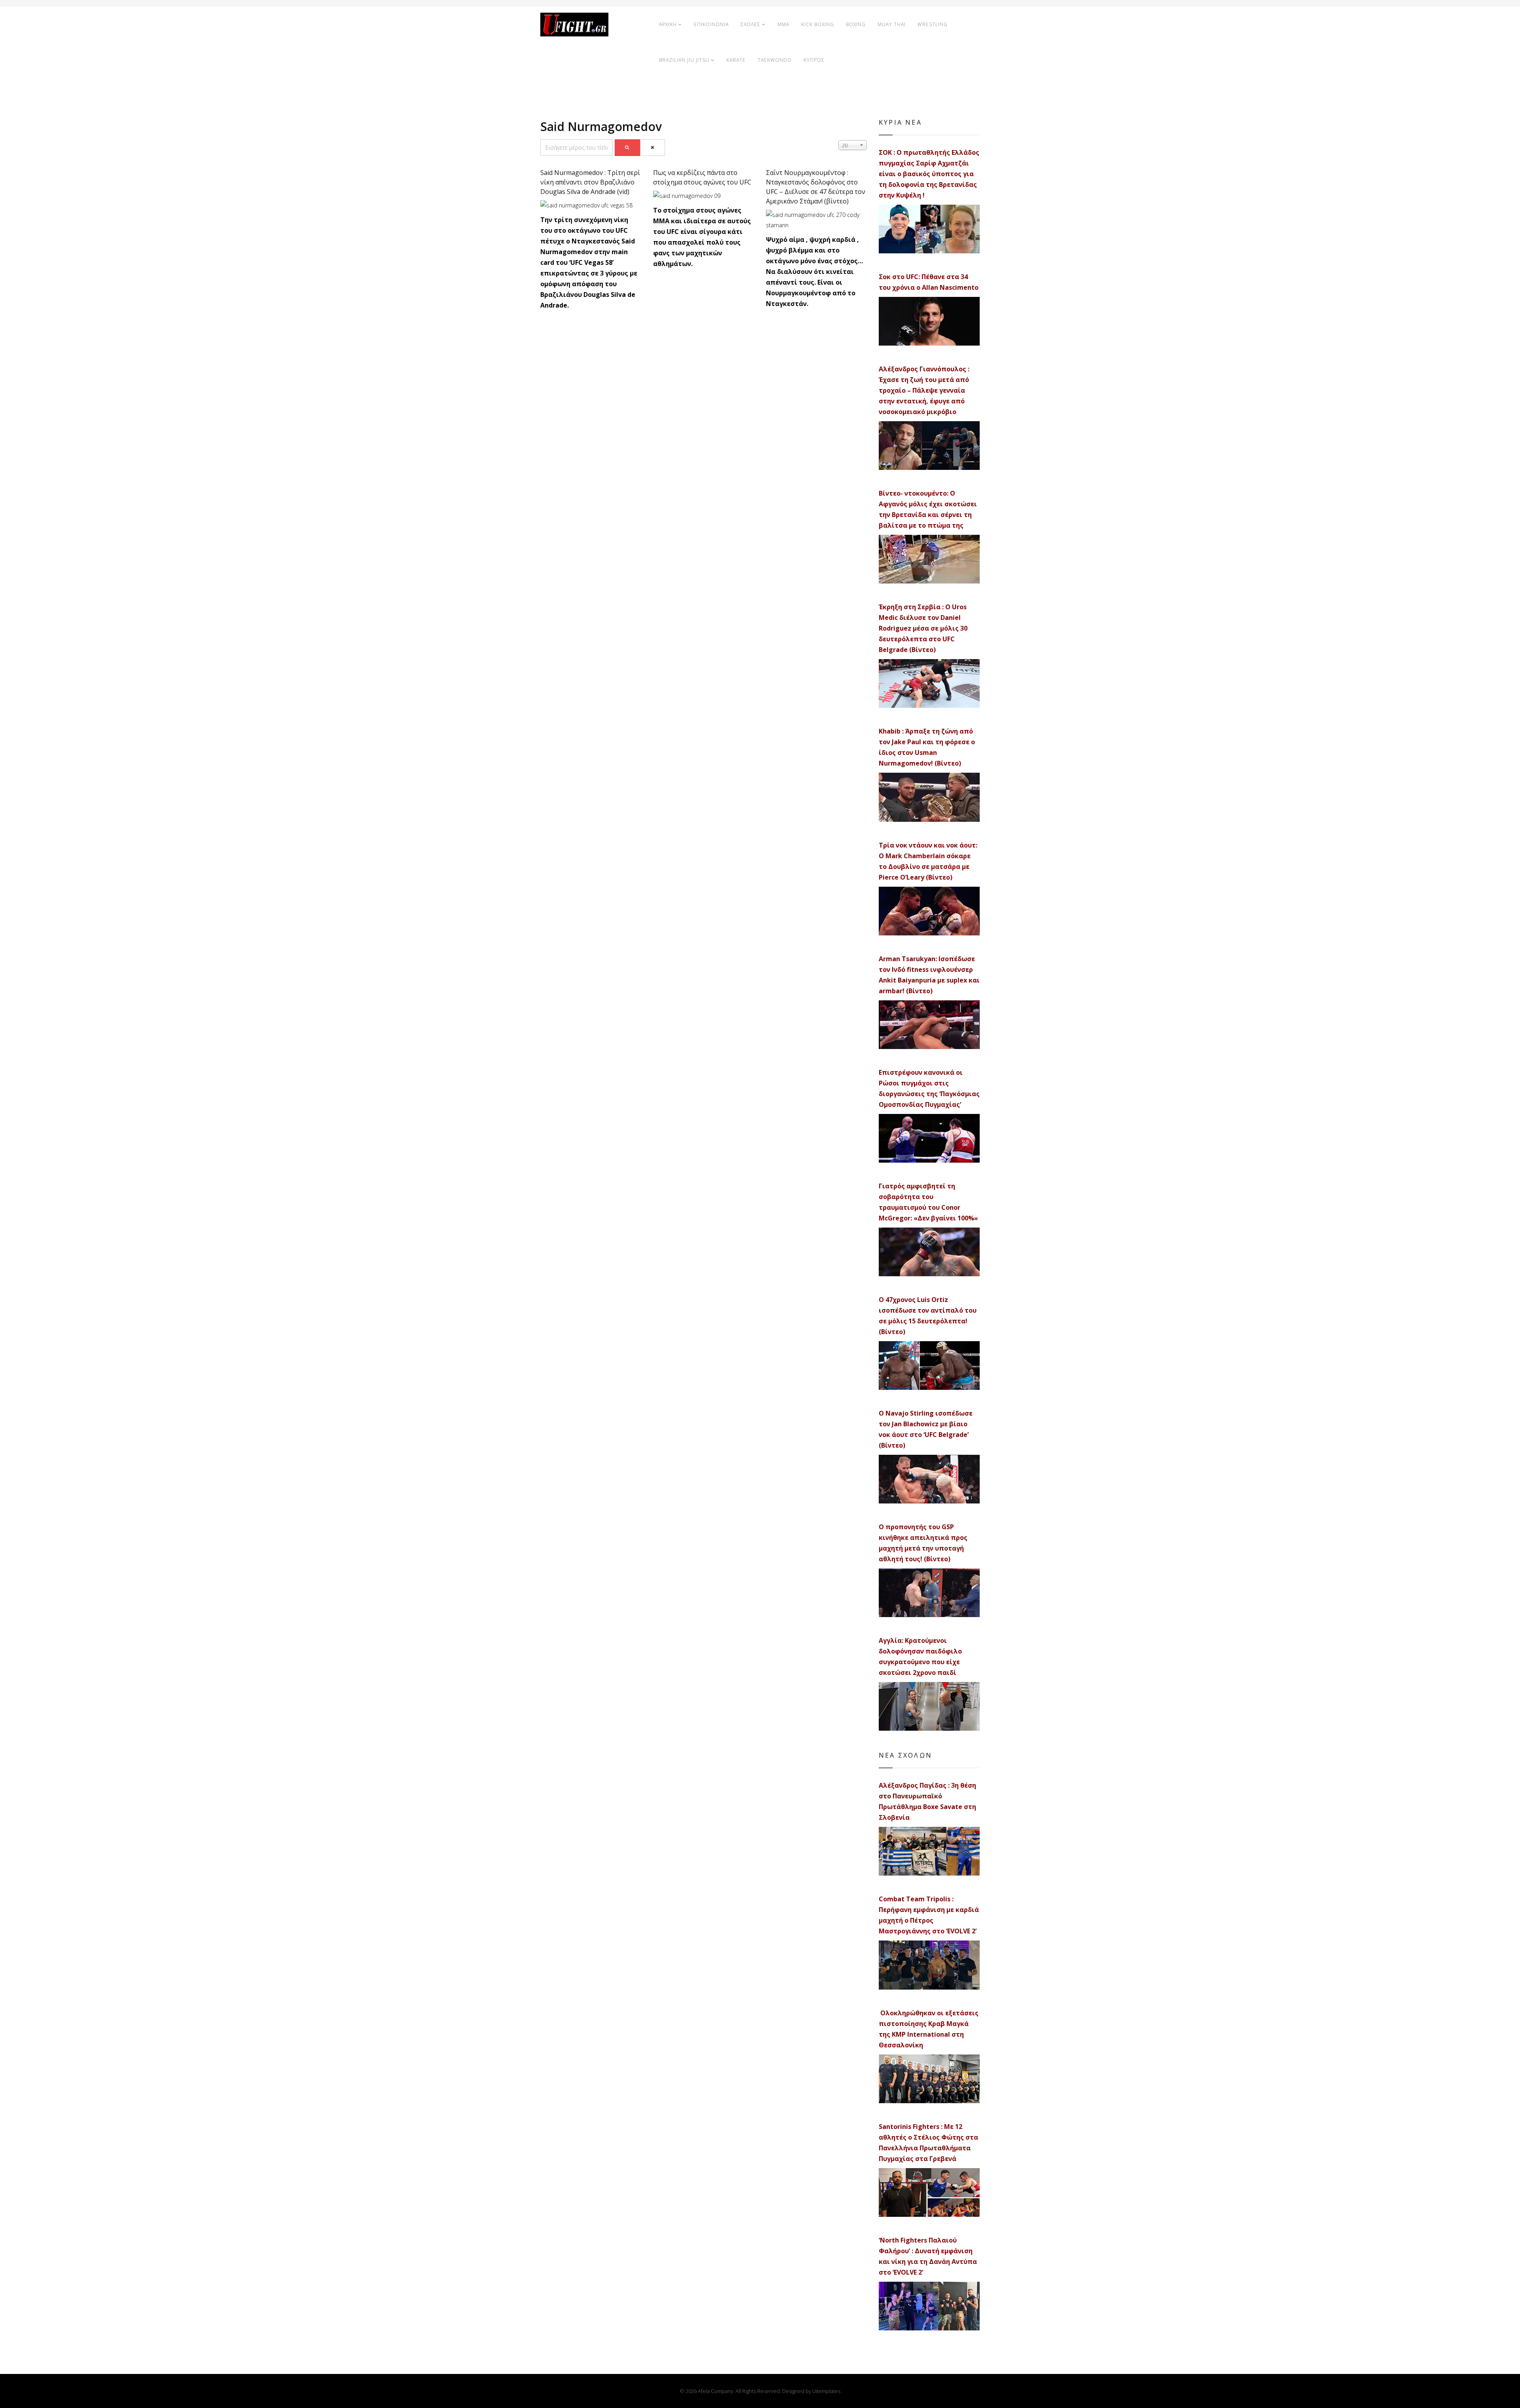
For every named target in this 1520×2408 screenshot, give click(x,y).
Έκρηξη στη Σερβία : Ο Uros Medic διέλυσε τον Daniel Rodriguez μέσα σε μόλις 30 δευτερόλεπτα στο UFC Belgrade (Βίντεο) (923, 628)
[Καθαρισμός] (653, 148)
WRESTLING (933, 24)
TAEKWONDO (775, 60)
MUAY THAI (892, 24)
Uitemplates (826, 2391)
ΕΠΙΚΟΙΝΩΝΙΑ (711, 24)
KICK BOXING (818, 24)
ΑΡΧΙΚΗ (668, 24)
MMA (783, 24)
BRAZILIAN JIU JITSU (684, 60)
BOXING (856, 24)
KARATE (736, 60)
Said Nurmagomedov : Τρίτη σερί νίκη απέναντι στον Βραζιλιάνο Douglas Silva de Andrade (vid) (590, 182)
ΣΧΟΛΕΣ (750, 24)
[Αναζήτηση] (627, 148)
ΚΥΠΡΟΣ (814, 60)
